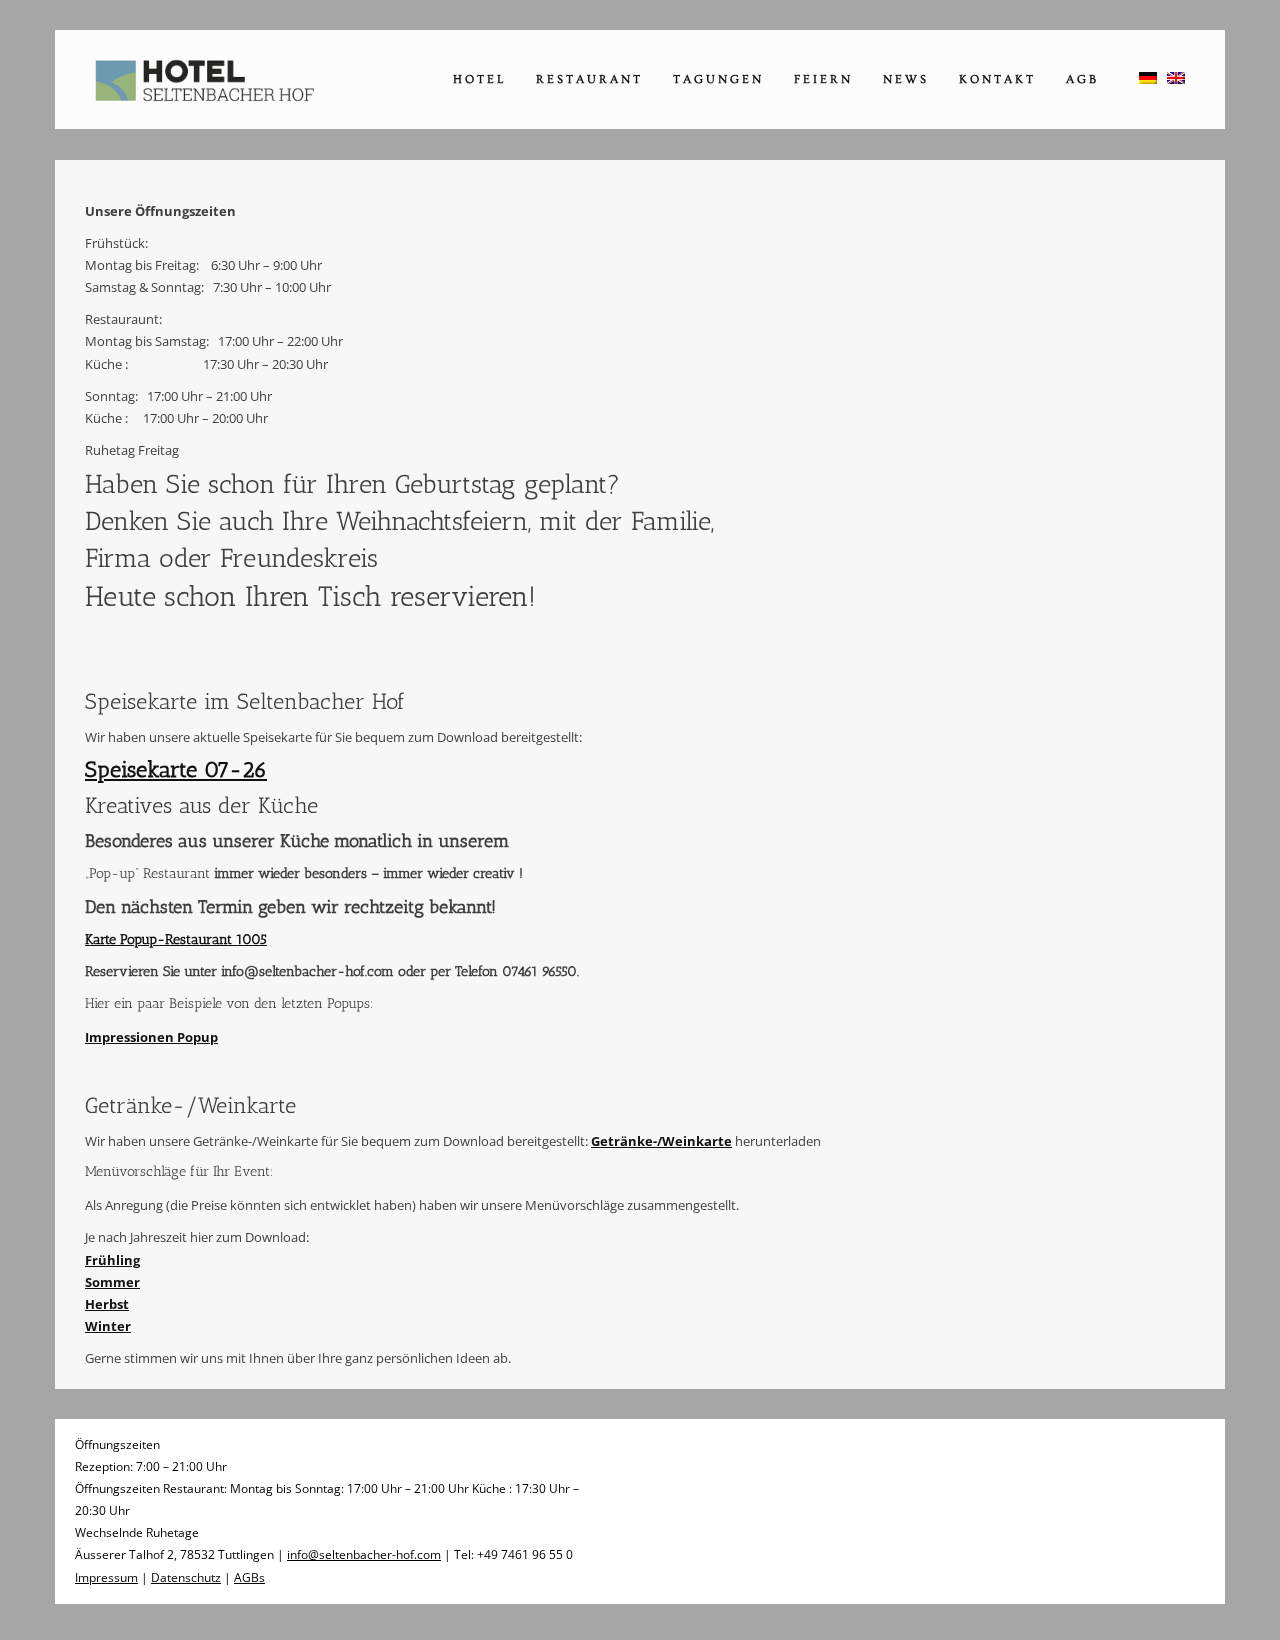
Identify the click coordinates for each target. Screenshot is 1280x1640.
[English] (1176, 78)
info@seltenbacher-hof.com (364, 1554)
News (906, 79)
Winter (108, 1326)
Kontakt (997, 79)
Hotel (479, 79)
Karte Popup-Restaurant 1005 (176, 939)
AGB (1082, 79)
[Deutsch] (1148, 78)
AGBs (249, 1577)
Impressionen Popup (151, 1037)
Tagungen (718, 79)
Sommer (112, 1282)
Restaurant (589, 79)
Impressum (106, 1577)
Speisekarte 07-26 (176, 769)
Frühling (112, 1260)
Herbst (107, 1304)
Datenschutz (186, 1577)
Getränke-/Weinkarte (661, 1141)
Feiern (823, 79)
